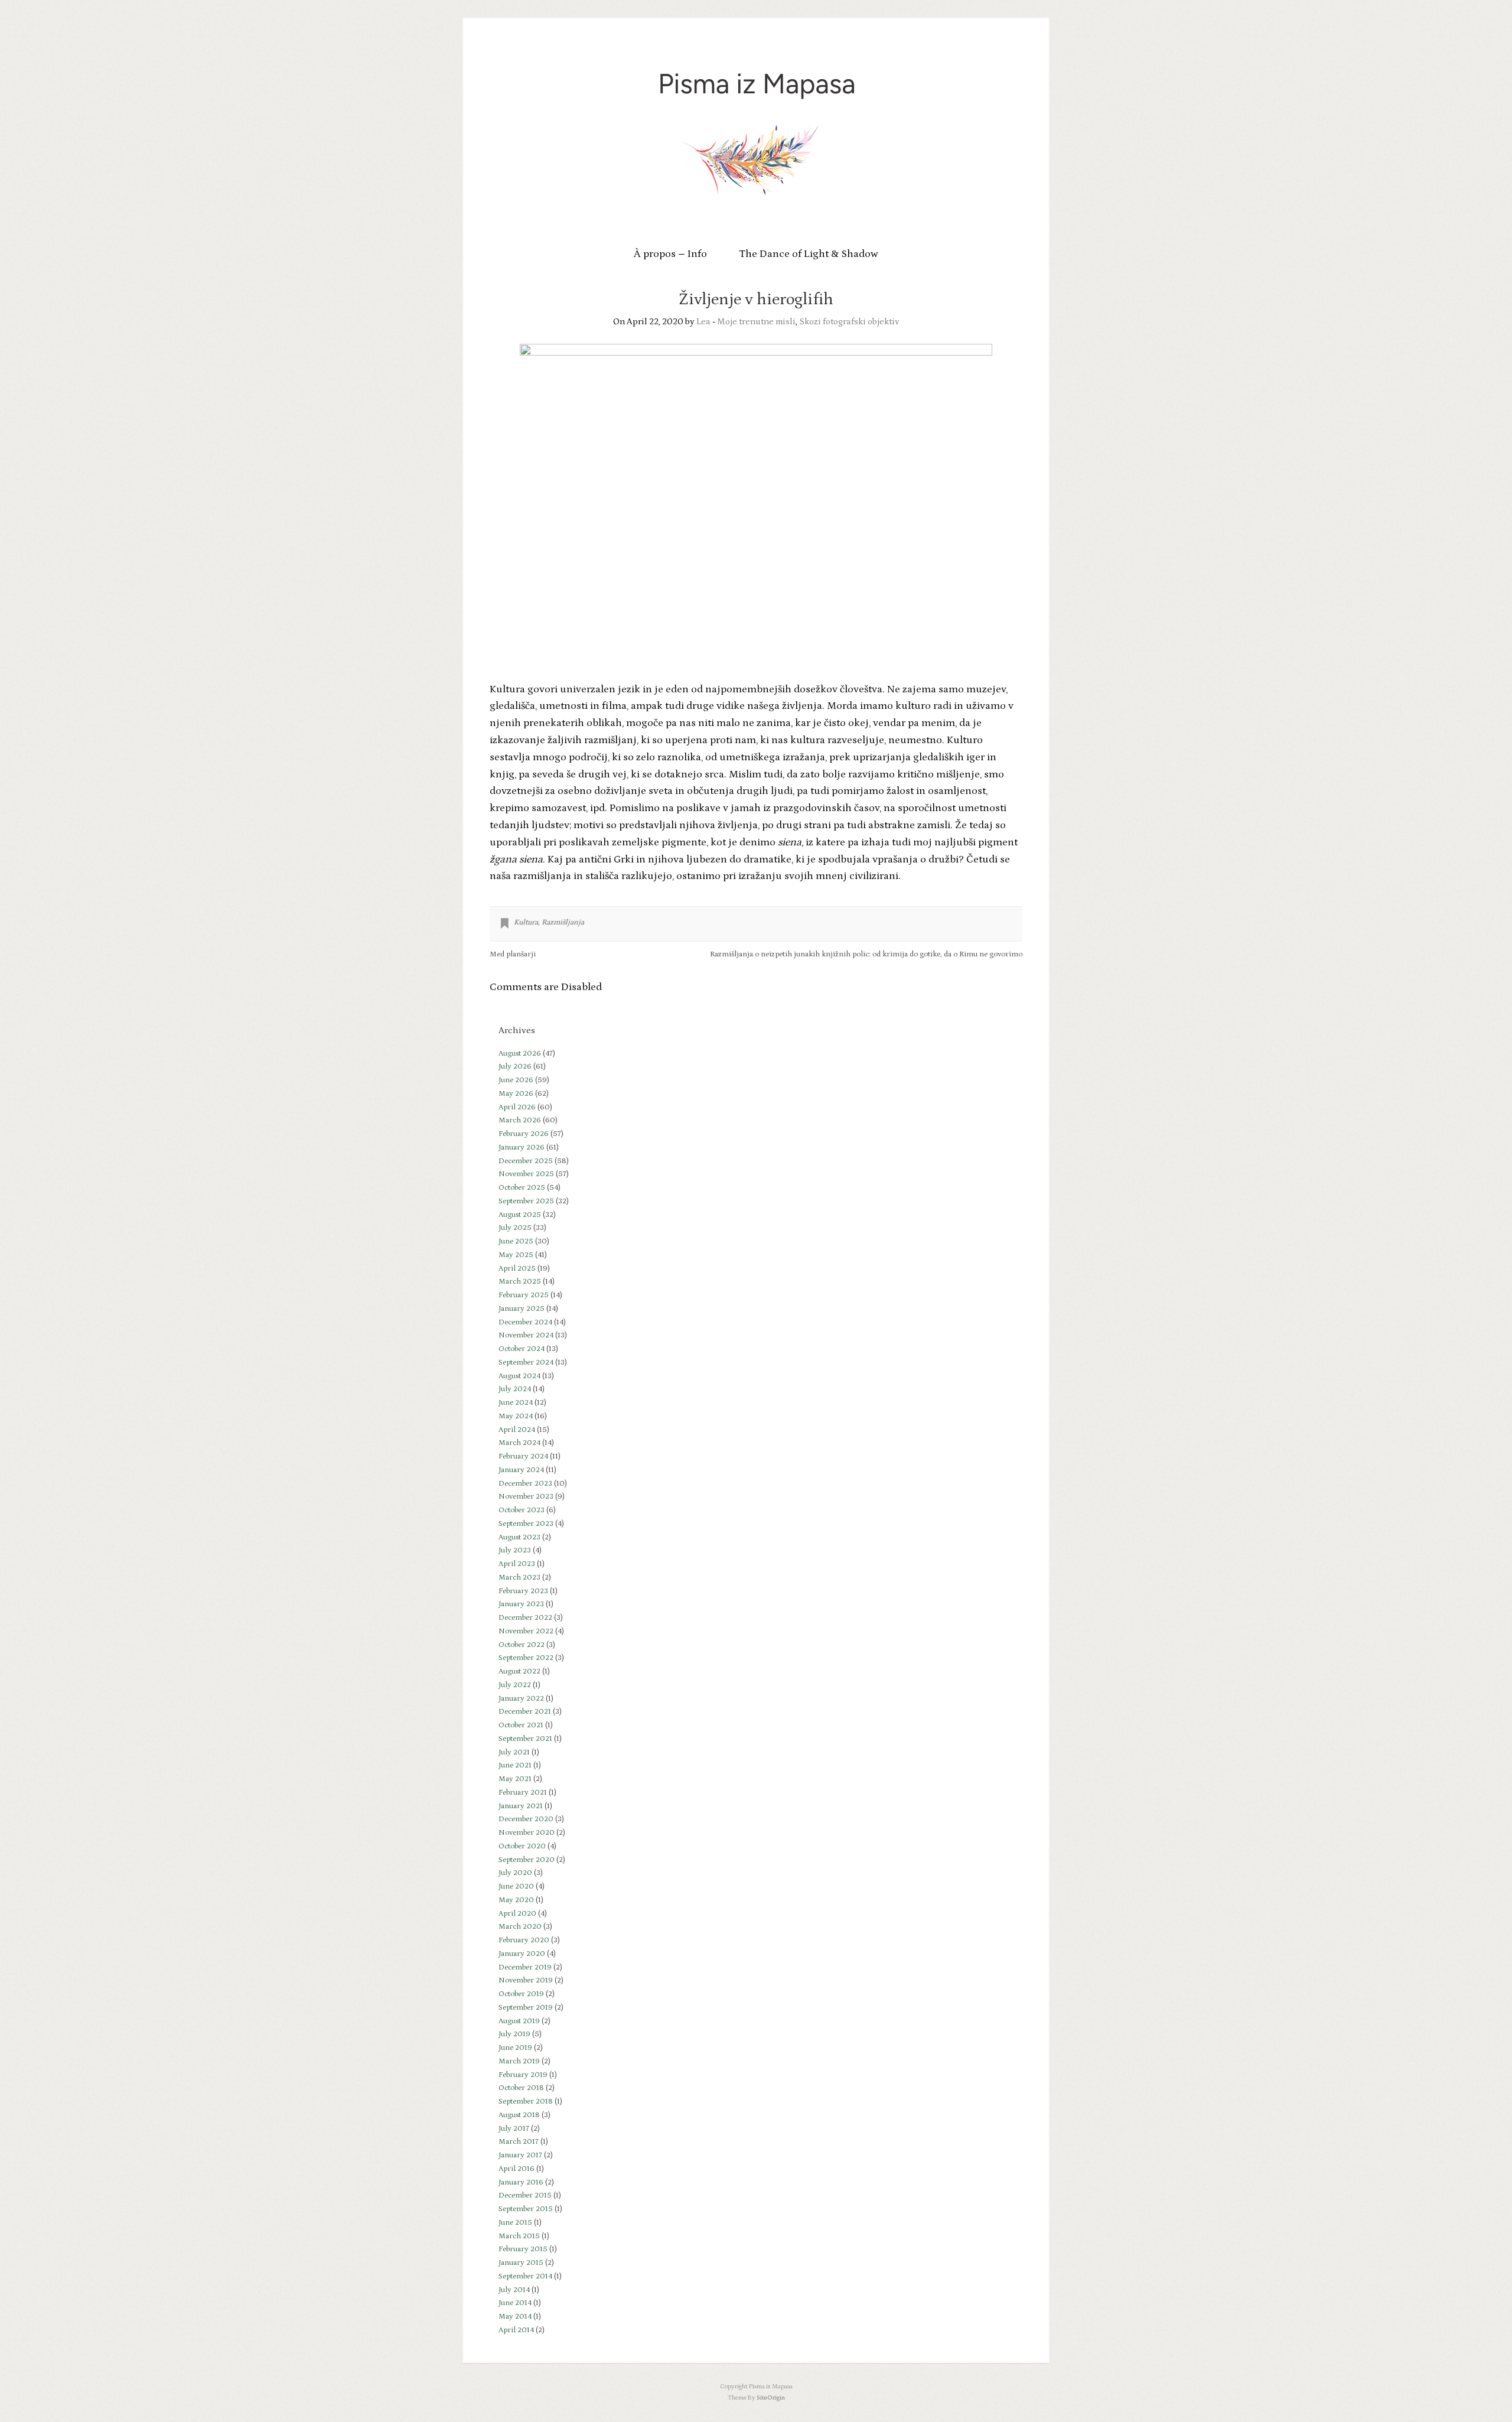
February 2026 (524, 1134)
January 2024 (521, 1470)
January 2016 (521, 2182)
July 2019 (514, 2034)
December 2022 (525, 1618)
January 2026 (522, 1147)
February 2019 (523, 2075)
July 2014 (514, 2290)
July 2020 (515, 1873)
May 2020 (516, 1900)
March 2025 (520, 1282)
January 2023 (521, 1604)
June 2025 (516, 1241)
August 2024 (519, 1376)
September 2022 (526, 1658)
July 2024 (515, 1389)
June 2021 (515, 1765)
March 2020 (520, 1927)
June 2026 (516, 1080)
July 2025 (515, 1228)
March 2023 (519, 1578)
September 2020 (527, 1860)
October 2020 (522, 1846)
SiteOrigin (771, 2398)
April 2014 (516, 2330)
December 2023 (525, 1484)
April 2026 (517, 1107)
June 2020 (516, 1887)
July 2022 (515, 1685)
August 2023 (519, 1537)
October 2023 (522, 1510)
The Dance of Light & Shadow (809, 254)
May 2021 (515, 1779)
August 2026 (520, 1054)
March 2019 (519, 2061)
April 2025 (517, 1269)
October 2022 (522, 1645)
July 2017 (514, 2129)
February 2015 (523, 2249)
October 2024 (522, 1349)
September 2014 (525, 2276)
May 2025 (516, 1255)
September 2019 (526, 2008)
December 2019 (525, 1967)
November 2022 (526, 1631)
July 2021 (514, 1752)
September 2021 (525, 1739)
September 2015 (526, 2209)
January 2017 (520, 2155)
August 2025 (520, 1215)
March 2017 (519, 2142)
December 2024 (525, 1322)
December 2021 (525, 1712)
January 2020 (522, 1954)
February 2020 (524, 1940)
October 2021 (521, 1725)
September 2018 (526, 2102)
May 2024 (516, 1416)
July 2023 (515, 1550)
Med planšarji (513, 954)
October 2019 (521, 1994)
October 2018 (521, 2088)
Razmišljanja (563, 922)
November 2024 (526, 1335)
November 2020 (527, 1833)
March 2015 (519, 2236)
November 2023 (526, 1497)
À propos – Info (670, 254)
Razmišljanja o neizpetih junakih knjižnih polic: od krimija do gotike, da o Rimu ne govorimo (866, 954)
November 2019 (526, 1980)
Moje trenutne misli (756, 322)
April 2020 (517, 1914)
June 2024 (516, 1403)
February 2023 (523, 1591)
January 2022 (521, 1699)
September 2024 (526, 1363)
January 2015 (521, 2263)
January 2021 (521, 1806)
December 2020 (526, 1819)
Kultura (526, 922)
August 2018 (519, 2115)
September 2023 (526, 1524)
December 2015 (525, 2195)
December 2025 (526, 1161)
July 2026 (515, 1067)
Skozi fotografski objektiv (849, 322)
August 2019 (519, 2021)
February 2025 (524, 1295)
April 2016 (517, 2169)
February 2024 (523, 1456)
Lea (703, 322)
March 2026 (520, 1120)
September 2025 (526, 1201)
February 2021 (523, 1793)
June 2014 (515, 2303)
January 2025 (522, 1309)
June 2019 (515, 2048)
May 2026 (516, 1094)
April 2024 (517, 1430)
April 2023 (517, 1564)
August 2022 (519, 1671)
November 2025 (526, 1174)
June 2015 (515, 2223)
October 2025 (522, 1188)
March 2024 (519, 1443)
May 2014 (515, 2317)
